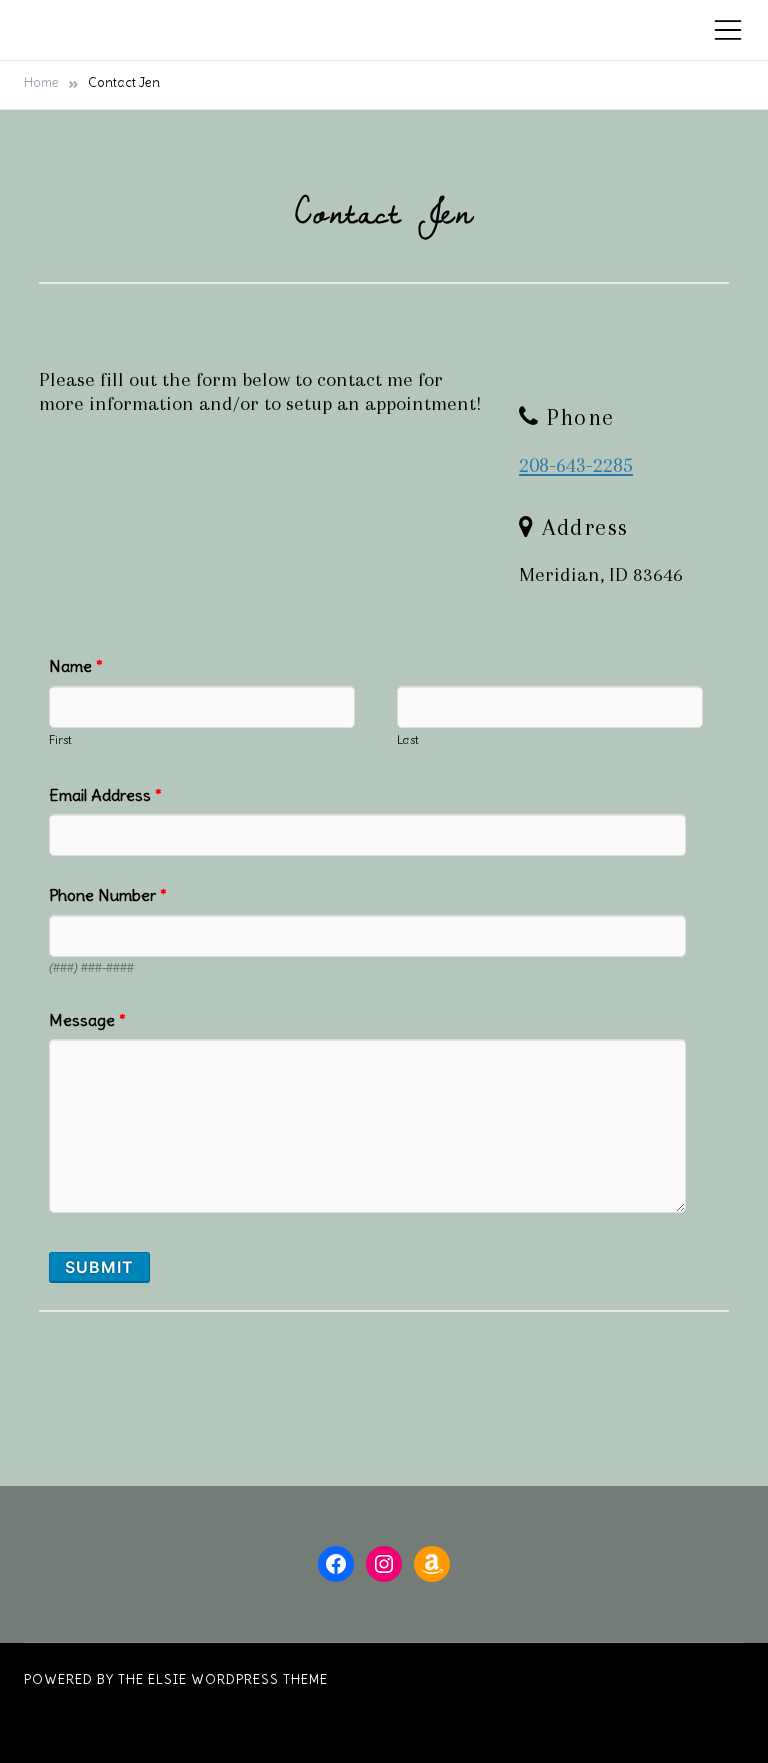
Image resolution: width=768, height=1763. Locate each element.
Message (87, 1020)
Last (408, 739)
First (60, 739)
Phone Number (108, 895)
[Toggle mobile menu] (728, 30)
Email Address (105, 795)
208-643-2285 (576, 465)
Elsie (167, 1679)
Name (76, 666)
